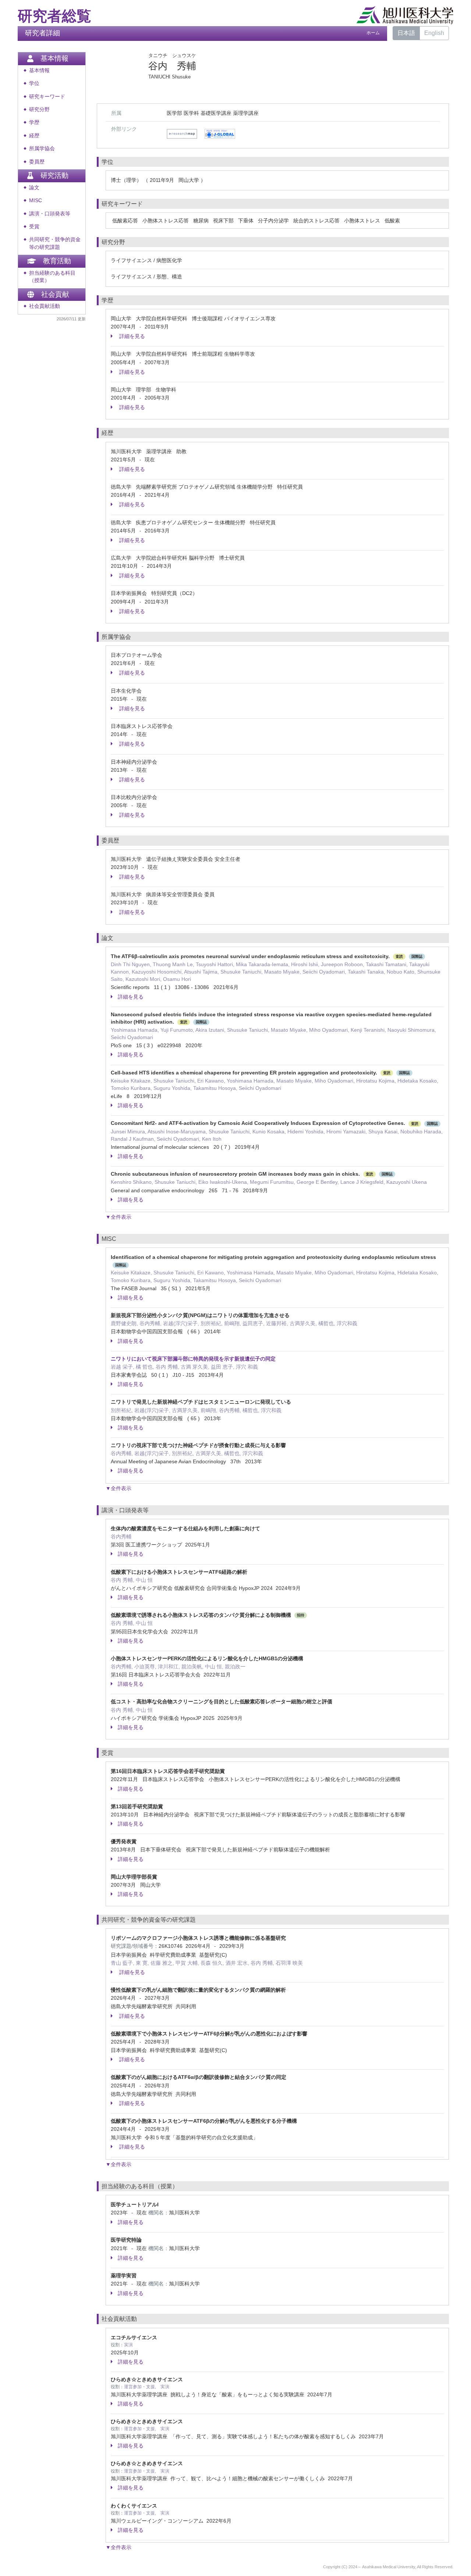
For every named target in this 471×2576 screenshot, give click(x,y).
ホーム (373, 33)
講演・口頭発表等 (50, 214)
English (434, 33)
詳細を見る (131, 336)
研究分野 (39, 110)
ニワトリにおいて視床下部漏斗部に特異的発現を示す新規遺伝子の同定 (193, 1359)
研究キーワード (47, 97)
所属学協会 (42, 149)
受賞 (34, 227)
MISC (36, 200)
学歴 (34, 122)
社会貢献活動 (45, 306)
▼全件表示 (118, 1217)
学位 (34, 83)
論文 (34, 188)
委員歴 (37, 162)
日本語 (406, 33)
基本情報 (39, 71)
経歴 (34, 136)
